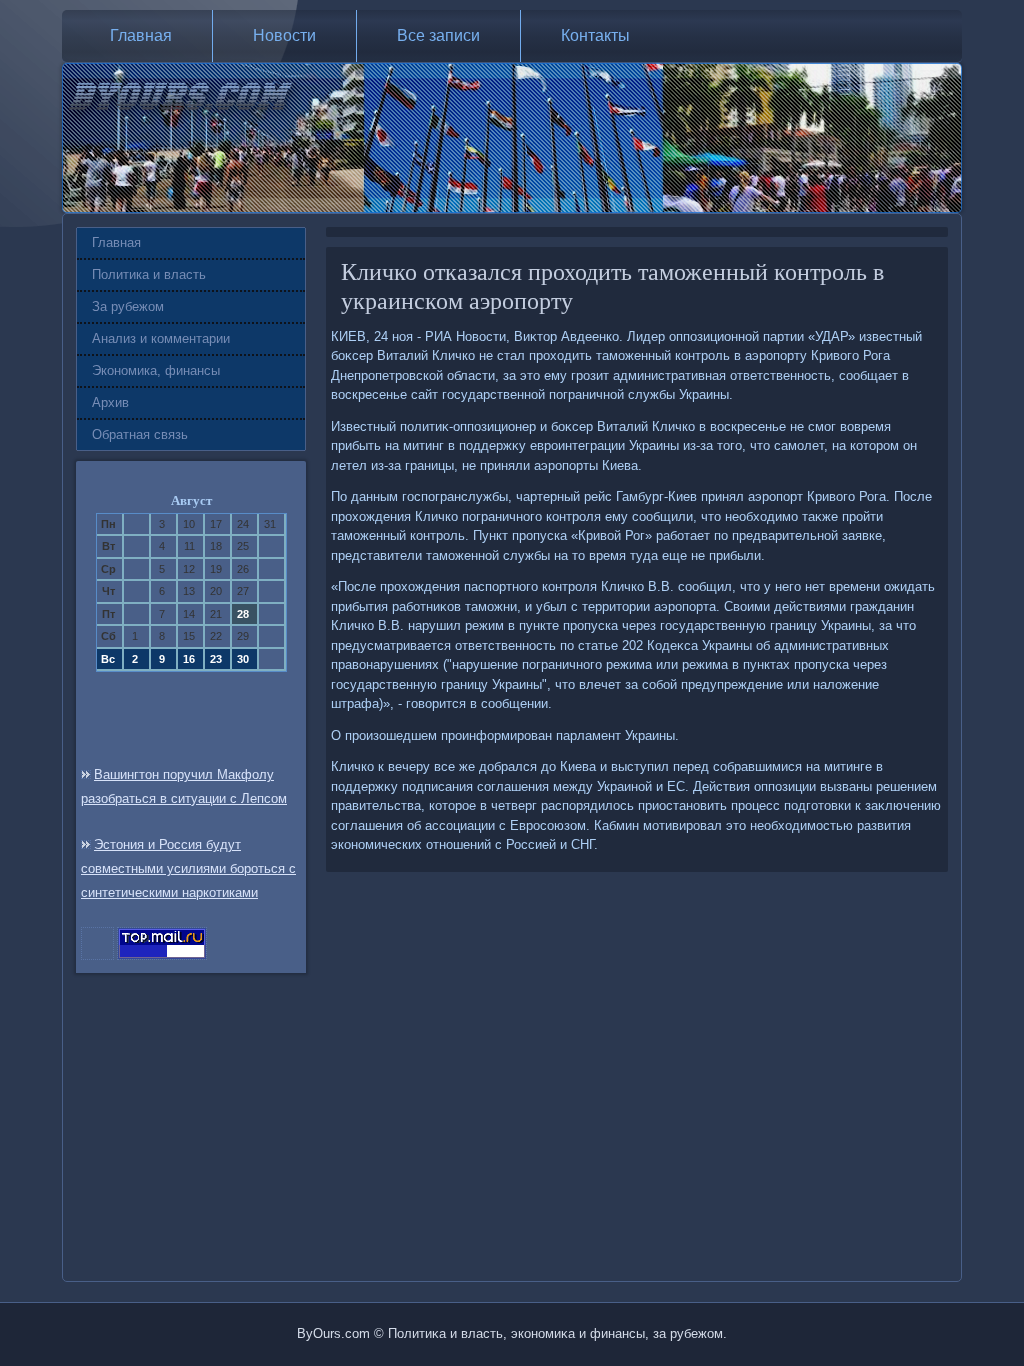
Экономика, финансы (156, 370)
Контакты (595, 35)
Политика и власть (149, 274)
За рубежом (128, 306)
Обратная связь (140, 434)
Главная (141, 35)
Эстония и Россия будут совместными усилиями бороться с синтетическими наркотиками (188, 868)
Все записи (438, 35)
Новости (284, 35)
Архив (110, 402)
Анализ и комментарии (161, 338)
